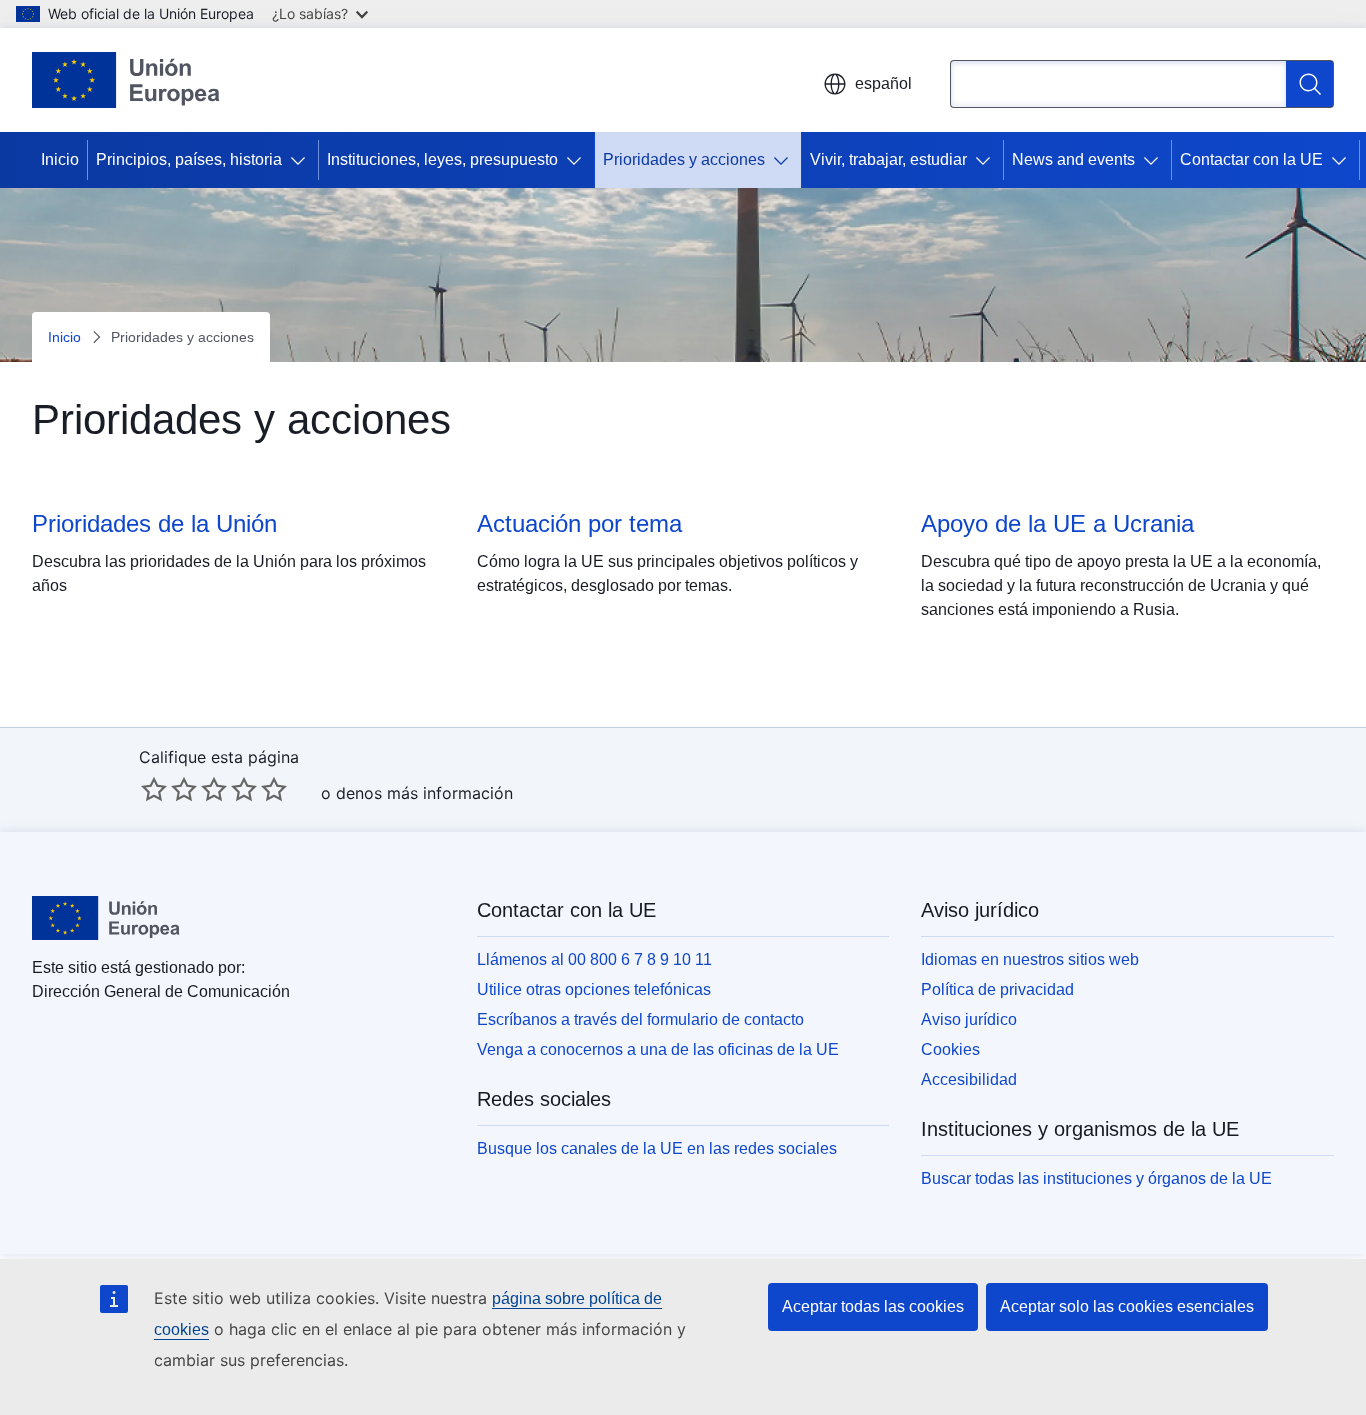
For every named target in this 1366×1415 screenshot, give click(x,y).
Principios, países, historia (189, 159)
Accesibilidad (969, 1079)
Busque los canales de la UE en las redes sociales (657, 1148)
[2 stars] (169, 789)
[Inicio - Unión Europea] (126, 80)
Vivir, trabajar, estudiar (888, 159)
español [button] (883, 83)
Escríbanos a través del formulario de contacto (640, 1019)
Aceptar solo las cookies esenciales (1127, 1306)
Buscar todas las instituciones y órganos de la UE (1096, 1178)
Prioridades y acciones (684, 159)
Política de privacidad (997, 989)
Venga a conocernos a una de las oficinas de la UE (658, 1049)
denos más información (424, 793)
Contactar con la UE (1251, 159)
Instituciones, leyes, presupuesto (442, 159)
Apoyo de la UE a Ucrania (1057, 523)
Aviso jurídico (969, 1019)
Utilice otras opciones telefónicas (594, 989)
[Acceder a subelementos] (302, 160)
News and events (1073, 159)
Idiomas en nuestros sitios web (1030, 959)
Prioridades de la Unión (154, 523)
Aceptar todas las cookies (873, 1306)
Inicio (60, 159)
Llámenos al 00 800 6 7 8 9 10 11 (594, 959)
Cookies (950, 1049)
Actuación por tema (579, 523)
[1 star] (154, 789)
